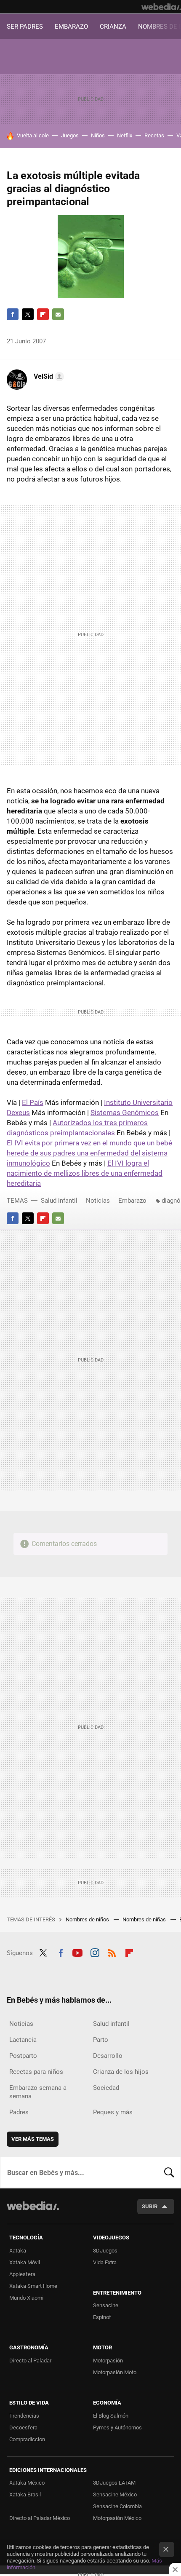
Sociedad (106, 2088)
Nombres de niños (88, 1919)
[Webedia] (161, 7)
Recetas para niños (36, 2072)
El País (33, 1102)
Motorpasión (108, 2361)
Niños (98, 135)
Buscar (169, 2172)
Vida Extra (105, 2262)
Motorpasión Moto (115, 2372)
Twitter (28, 314)
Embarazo (132, 1201)
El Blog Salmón (111, 2416)
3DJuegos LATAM (114, 2483)
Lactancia (23, 2040)
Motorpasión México (117, 2518)
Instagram (95, 1952)
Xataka (18, 2251)
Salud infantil (59, 1201)
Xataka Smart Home (33, 2286)
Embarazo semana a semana (38, 2092)
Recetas (154, 135)
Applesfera (22, 2274)
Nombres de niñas (145, 1919)
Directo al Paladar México (40, 2518)
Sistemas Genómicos (125, 1113)
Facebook (13, 314)
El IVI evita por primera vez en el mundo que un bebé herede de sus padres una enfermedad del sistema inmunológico (89, 1153)
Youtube (77, 1952)
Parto (101, 2040)
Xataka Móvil (25, 2262)
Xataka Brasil (25, 2494)
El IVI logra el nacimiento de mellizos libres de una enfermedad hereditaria (85, 1173)
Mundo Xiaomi (26, 2298)
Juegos (70, 135)
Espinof (102, 2317)
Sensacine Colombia (117, 2506)
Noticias (98, 1201)
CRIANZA (113, 27)
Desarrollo (108, 2056)
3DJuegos (105, 2251)
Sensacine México (115, 2494)
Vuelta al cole (33, 135)
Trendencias (24, 2416)
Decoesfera (23, 2428)
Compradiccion (27, 2439)
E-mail (58, 314)
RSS (112, 1952)
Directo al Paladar (30, 2361)
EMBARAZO (71, 27)
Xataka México (27, 2483)
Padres (19, 2112)
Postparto (23, 2056)
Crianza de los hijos (121, 2072)
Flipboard (43, 314)
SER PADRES (25, 27)
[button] (48, 377)
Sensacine (106, 2305)
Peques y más (113, 2112)
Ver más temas (33, 2139)
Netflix (125, 135)
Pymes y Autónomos (117, 2428)
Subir (150, 2206)
